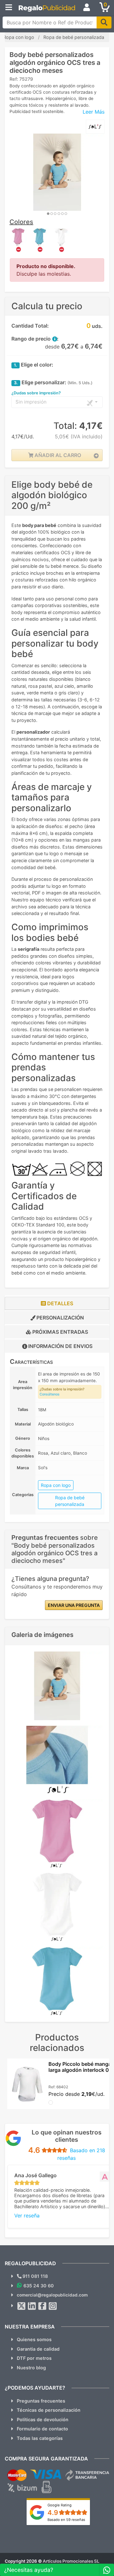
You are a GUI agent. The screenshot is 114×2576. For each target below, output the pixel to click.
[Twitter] (22, 2306)
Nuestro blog (31, 2368)
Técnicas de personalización (49, 2410)
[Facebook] (42, 2306)
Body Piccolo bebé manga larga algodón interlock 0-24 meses (80, 2070)
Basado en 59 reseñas (66, 2520)
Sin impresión (31, 402)
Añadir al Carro (57, 455)
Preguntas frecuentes (41, 2401)
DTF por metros (34, 2358)
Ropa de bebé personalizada (70, 1501)
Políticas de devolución (43, 2419)
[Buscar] (104, 22)
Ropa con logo (56, 1485)
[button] (54, 339)
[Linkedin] (32, 2306)
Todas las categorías (40, 2438)
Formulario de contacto (42, 2429)
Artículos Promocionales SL (71, 2561)
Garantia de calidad (38, 2349)
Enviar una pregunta (74, 1605)
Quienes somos (34, 2339)
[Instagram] (53, 2306)
